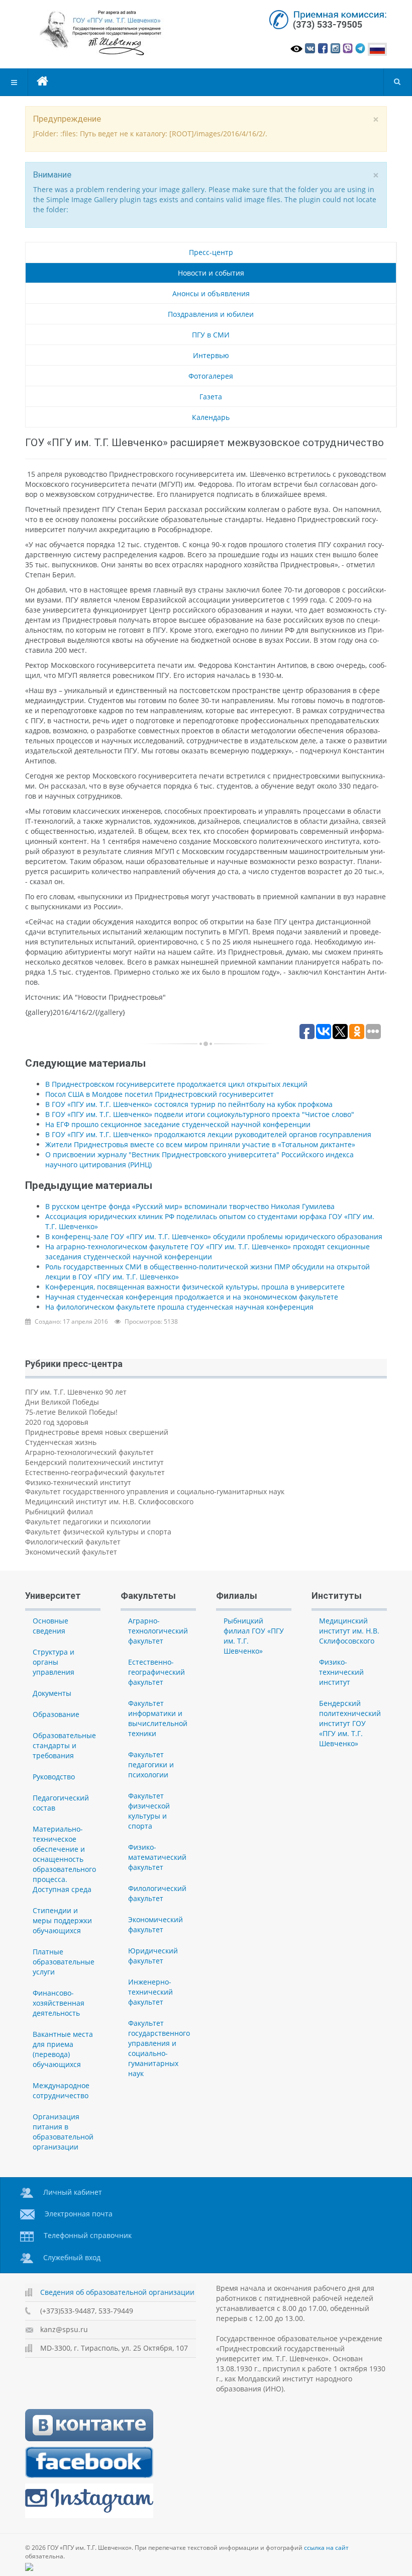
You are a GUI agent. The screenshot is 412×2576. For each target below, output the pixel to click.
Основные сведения (50, 1626)
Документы (52, 1693)
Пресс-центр (211, 252)
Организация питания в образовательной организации (63, 2132)
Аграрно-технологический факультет (89, 1452)
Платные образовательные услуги (64, 1962)
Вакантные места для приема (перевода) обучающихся (63, 2049)
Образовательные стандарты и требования (64, 1745)
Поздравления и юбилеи (211, 314)
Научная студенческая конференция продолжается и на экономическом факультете (192, 1297)
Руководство (54, 1777)
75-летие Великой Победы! (71, 1412)
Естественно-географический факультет (95, 1472)
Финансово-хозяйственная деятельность (59, 2003)
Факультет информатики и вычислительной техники (158, 1718)
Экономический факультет (71, 1552)
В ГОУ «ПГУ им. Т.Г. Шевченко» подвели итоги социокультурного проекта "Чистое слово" (200, 1114)
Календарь (211, 417)
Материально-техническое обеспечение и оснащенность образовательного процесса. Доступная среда (64, 1859)
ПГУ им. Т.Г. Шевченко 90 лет (76, 1392)
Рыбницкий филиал (59, 1512)
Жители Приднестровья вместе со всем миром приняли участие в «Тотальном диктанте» (200, 1144)
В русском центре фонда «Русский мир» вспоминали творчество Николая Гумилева (190, 1206)
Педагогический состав (61, 1803)
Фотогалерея (211, 376)
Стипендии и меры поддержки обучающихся (62, 1920)
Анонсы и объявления (211, 293)
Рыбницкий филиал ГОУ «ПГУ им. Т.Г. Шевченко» (254, 1636)
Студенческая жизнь (61, 1442)
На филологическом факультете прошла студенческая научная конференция (179, 1307)
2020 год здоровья (57, 1422)
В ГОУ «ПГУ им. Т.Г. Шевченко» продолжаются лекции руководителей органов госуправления (208, 1134)
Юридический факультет (153, 1956)
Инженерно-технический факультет (150, 1992)
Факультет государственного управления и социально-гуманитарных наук (155, 1491)
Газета (211, 397)
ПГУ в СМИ (211, 335)
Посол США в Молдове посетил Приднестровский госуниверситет (160, 1094)
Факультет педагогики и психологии (88, 1522)
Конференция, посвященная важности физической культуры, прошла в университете (195, 1287)
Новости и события (211, 273)
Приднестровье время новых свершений (97, 1432)
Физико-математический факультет (157, 1857)
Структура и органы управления (54, 1662)
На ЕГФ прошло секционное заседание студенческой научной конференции (178, 1124)
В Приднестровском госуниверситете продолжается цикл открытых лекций (176, 1084)
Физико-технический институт (78, 1482)
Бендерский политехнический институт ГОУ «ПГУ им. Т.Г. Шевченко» (350, 1723)
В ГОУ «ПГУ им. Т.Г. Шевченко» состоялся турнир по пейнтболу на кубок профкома (189, 1104)
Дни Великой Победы (62, 1402)
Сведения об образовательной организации (117, 2292)
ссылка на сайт (326, 2548)
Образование (56, 1714)
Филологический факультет (73, 1542)
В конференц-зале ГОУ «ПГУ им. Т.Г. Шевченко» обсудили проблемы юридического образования (214, 1236)
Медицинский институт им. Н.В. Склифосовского (109, 1501)
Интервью (211, 355)
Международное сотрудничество (61, 2090)
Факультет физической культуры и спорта (98, 1532)
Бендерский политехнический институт (94, 1462)
